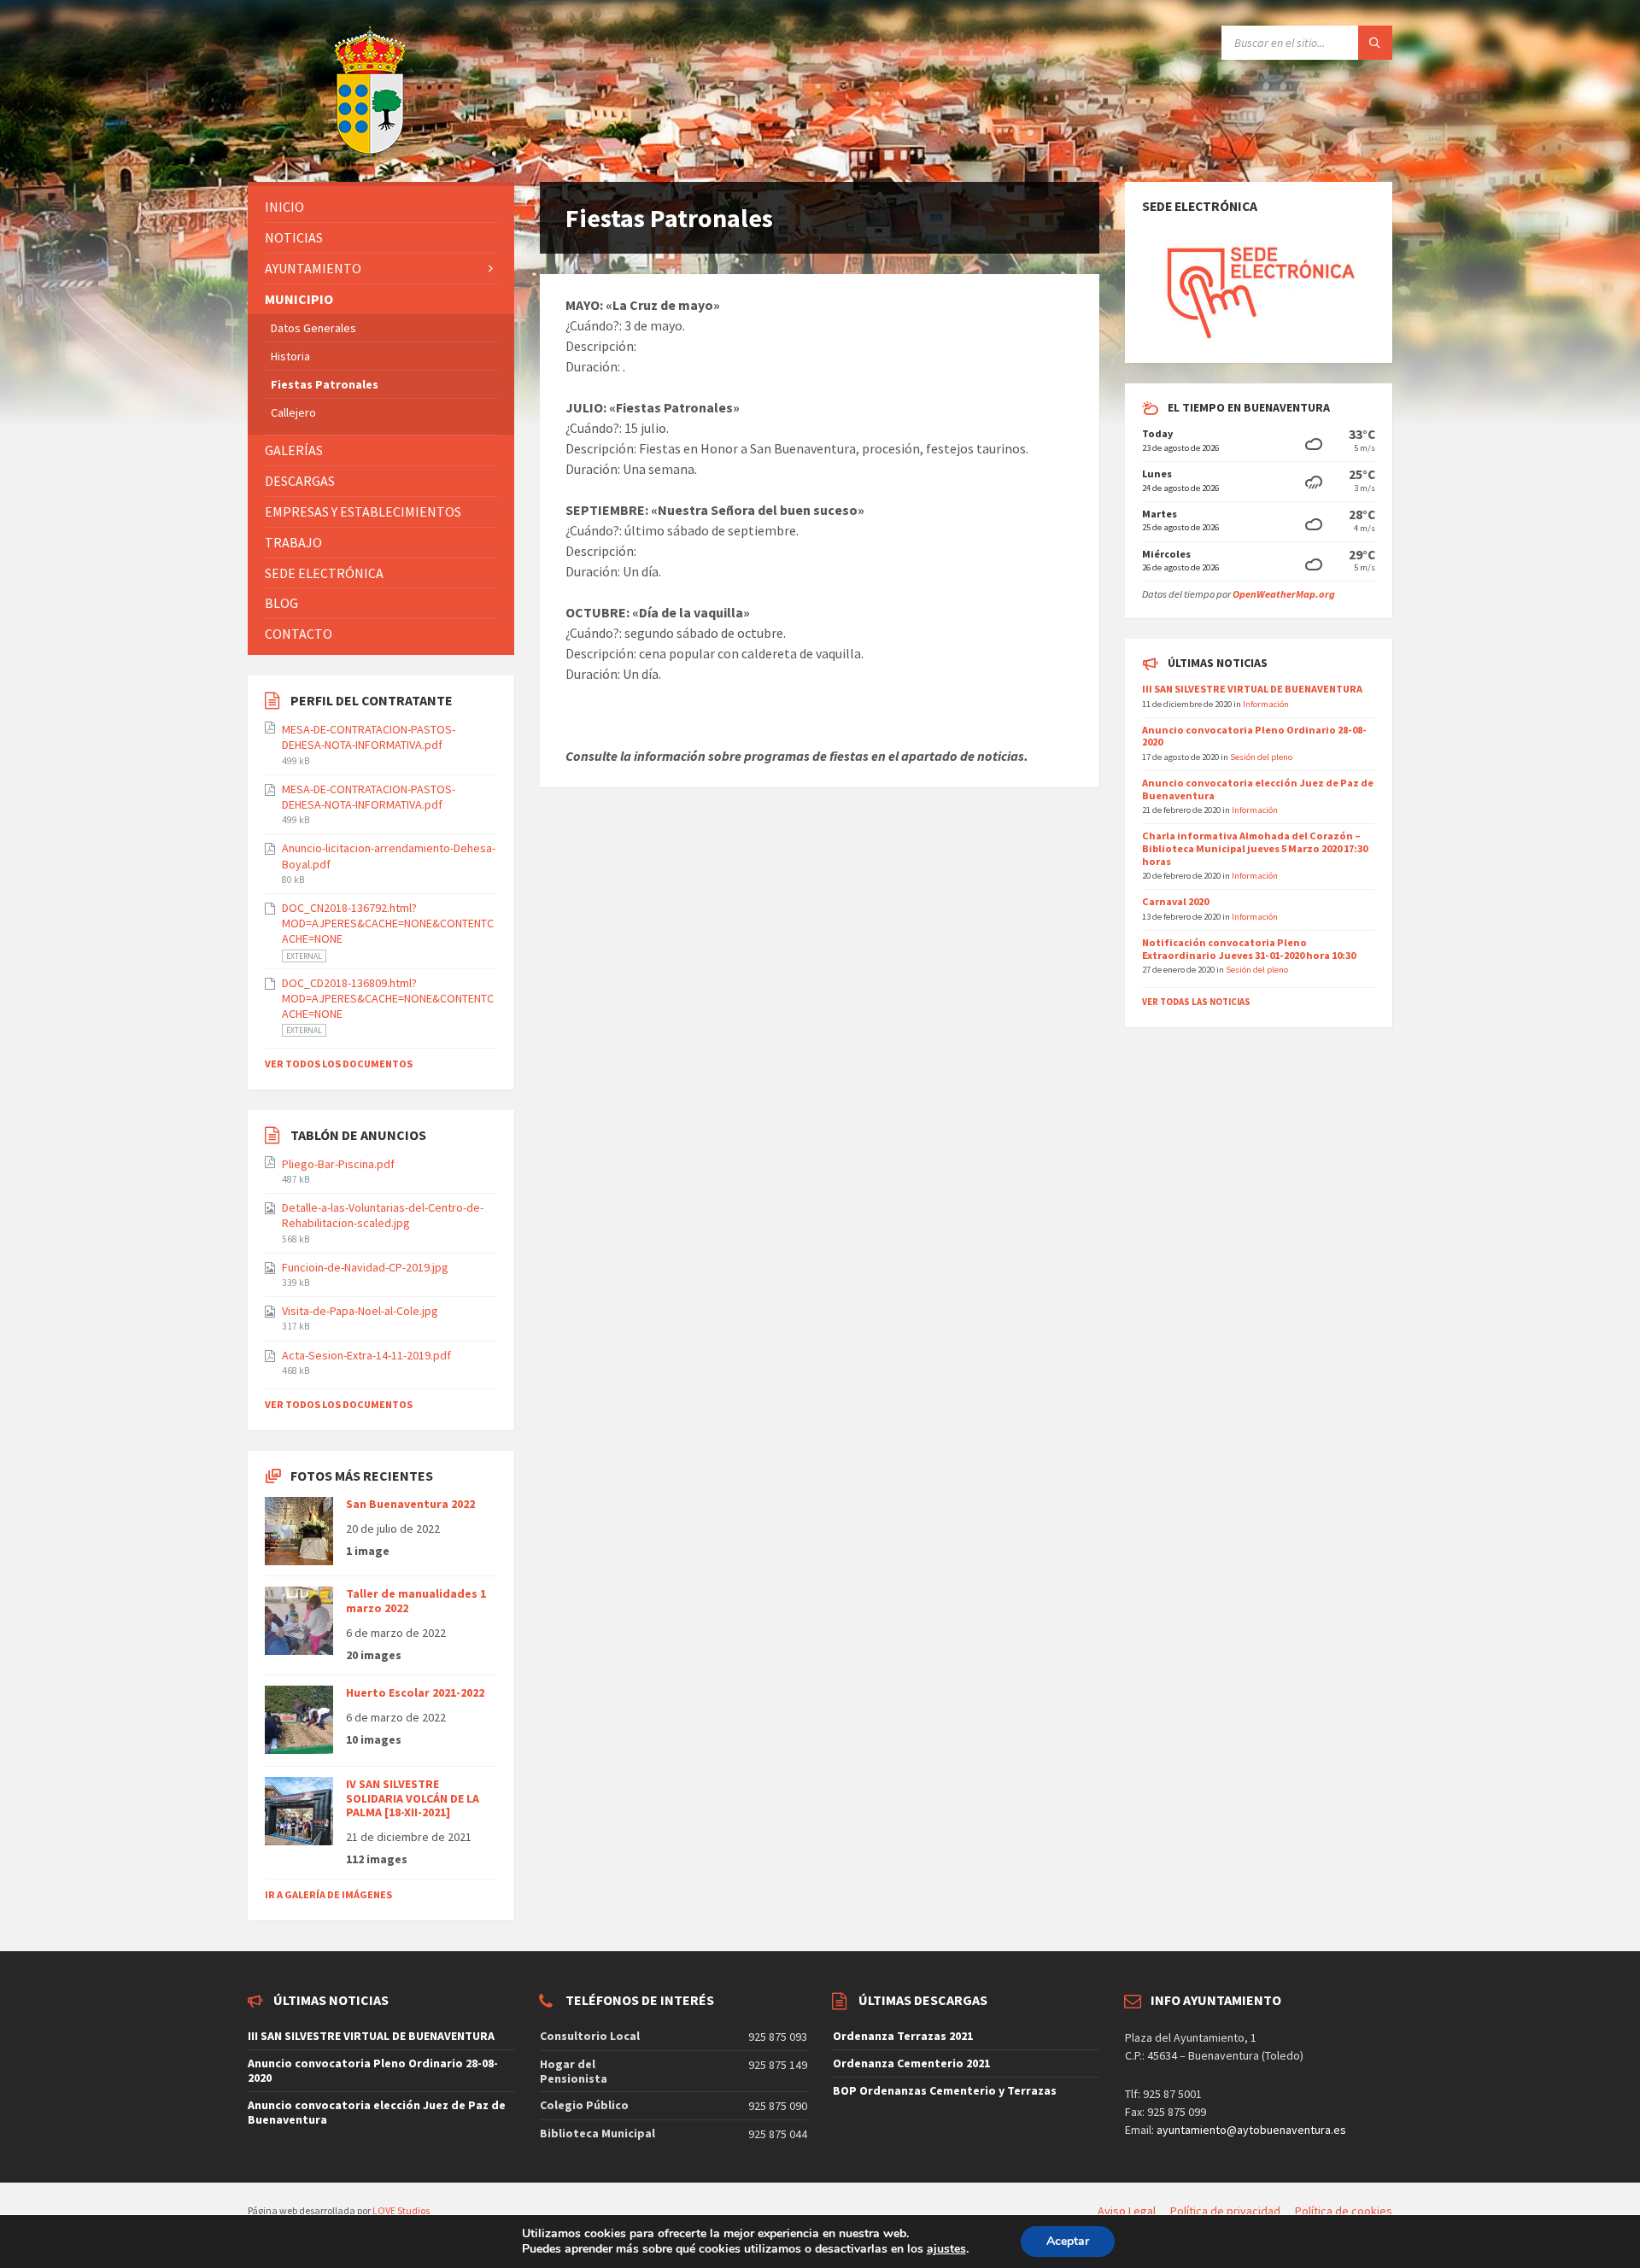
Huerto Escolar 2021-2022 (415, 1692)
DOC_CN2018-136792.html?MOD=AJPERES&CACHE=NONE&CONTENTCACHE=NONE (388, 923)
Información (1266, 704)
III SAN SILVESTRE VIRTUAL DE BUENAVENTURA (1252, 689)
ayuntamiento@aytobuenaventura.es (1251, 2130)
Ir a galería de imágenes (328, 1894)
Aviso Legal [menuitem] (1127, 2211)
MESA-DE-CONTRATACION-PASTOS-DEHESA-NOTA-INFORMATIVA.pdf (369, 737)
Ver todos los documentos (339, 1064)
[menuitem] (381, 207)
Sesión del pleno (1261, 757)
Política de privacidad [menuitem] (1225, 2211)
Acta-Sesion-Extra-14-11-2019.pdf (366, 1355)
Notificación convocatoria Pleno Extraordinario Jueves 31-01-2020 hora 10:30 (1249, 949)
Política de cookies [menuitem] (1344, 2211)
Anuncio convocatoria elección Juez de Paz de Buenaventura (1258, 789)
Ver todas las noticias (1196, 1002)
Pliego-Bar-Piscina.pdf (338, 1164)
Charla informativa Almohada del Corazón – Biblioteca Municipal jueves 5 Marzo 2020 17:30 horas (1255, 848)
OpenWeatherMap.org (1284, 594)
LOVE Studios (401, 2210)
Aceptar (1068, 2241)
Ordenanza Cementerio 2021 (911, 2063)
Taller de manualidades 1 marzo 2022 (416, 1601)
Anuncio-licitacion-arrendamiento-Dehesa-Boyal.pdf (389, 856)
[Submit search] (1375, 43)
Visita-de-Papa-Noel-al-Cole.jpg (360, 1311)
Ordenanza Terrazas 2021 (903, 2036)
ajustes (946, 2249)
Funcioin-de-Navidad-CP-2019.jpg (365, 1267)
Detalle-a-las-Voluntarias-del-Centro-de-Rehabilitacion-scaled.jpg (383, 1215)
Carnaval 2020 (1175, 901)
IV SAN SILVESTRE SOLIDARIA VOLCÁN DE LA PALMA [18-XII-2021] (413, 1798)
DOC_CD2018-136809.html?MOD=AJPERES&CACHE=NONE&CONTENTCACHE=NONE (388, 998)
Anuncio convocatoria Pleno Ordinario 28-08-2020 (1254, 736)
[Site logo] (327, 149)
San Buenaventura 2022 (410, 1504)
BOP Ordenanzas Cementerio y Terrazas (945, 2090)
